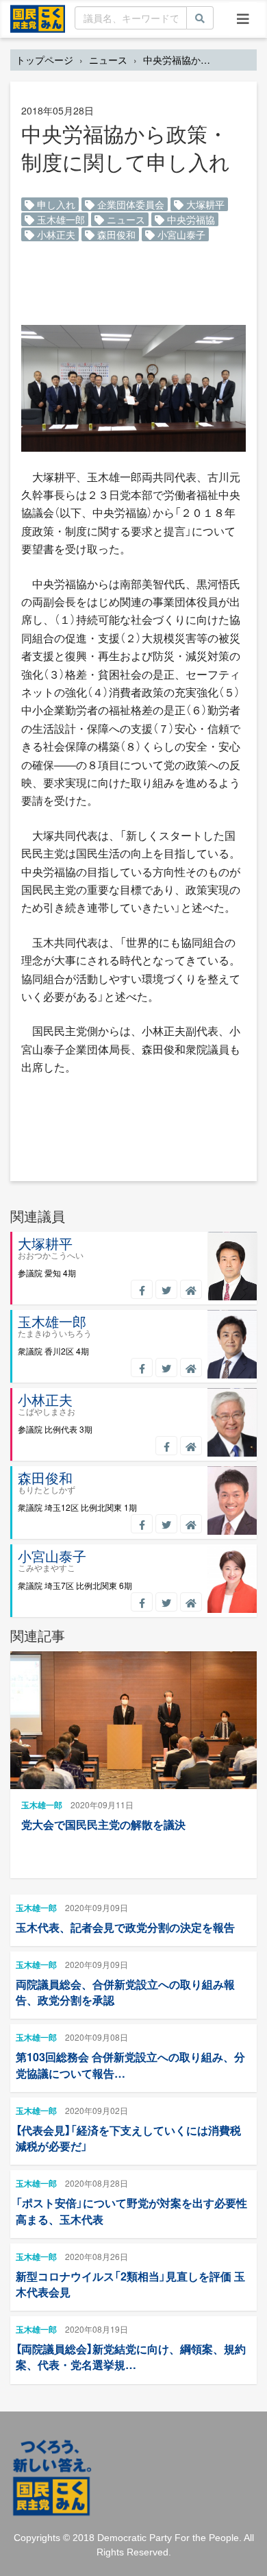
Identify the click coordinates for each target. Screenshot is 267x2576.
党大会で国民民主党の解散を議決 (103, 1824)
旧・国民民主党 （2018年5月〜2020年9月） (38, 18)
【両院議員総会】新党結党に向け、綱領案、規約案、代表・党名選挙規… (131, 2357)
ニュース (108, 60)
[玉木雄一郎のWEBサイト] (191, 1368)
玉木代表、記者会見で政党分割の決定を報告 (125, 1927)
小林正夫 (55, 234)
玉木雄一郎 (60, 219)
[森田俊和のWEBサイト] (191, 1524)
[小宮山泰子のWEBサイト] (191, 1602)
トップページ (44, 60)
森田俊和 (115, 234)
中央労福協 (190, 219)
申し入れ (55, 204)
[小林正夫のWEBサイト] (191, 1446)
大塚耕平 (204, 204)
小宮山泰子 (180, 234)
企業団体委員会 (129, 204)
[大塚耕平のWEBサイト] (191, 1289)
